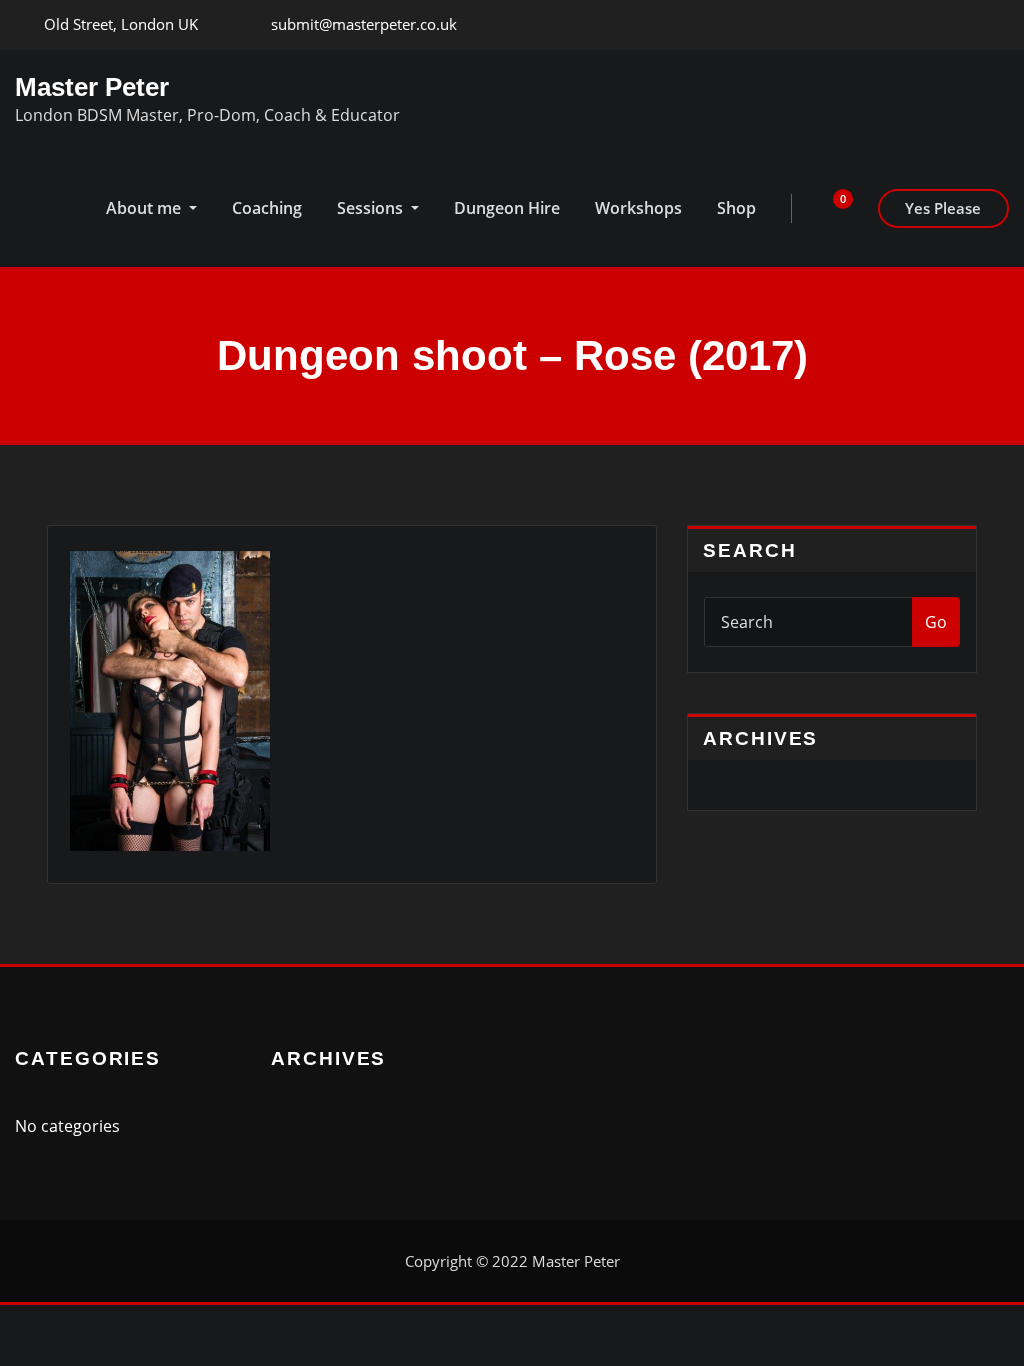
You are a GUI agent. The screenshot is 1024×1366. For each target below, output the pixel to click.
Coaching (267, 208)
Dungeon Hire (507, 208)
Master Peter (92, 87)
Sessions (372, 208)
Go (936, 622)
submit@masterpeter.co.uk (364, 24)
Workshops (638, 208)
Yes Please (943, 208)
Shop (736, 208)
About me (145, 208)
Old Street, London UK (121, 24)
